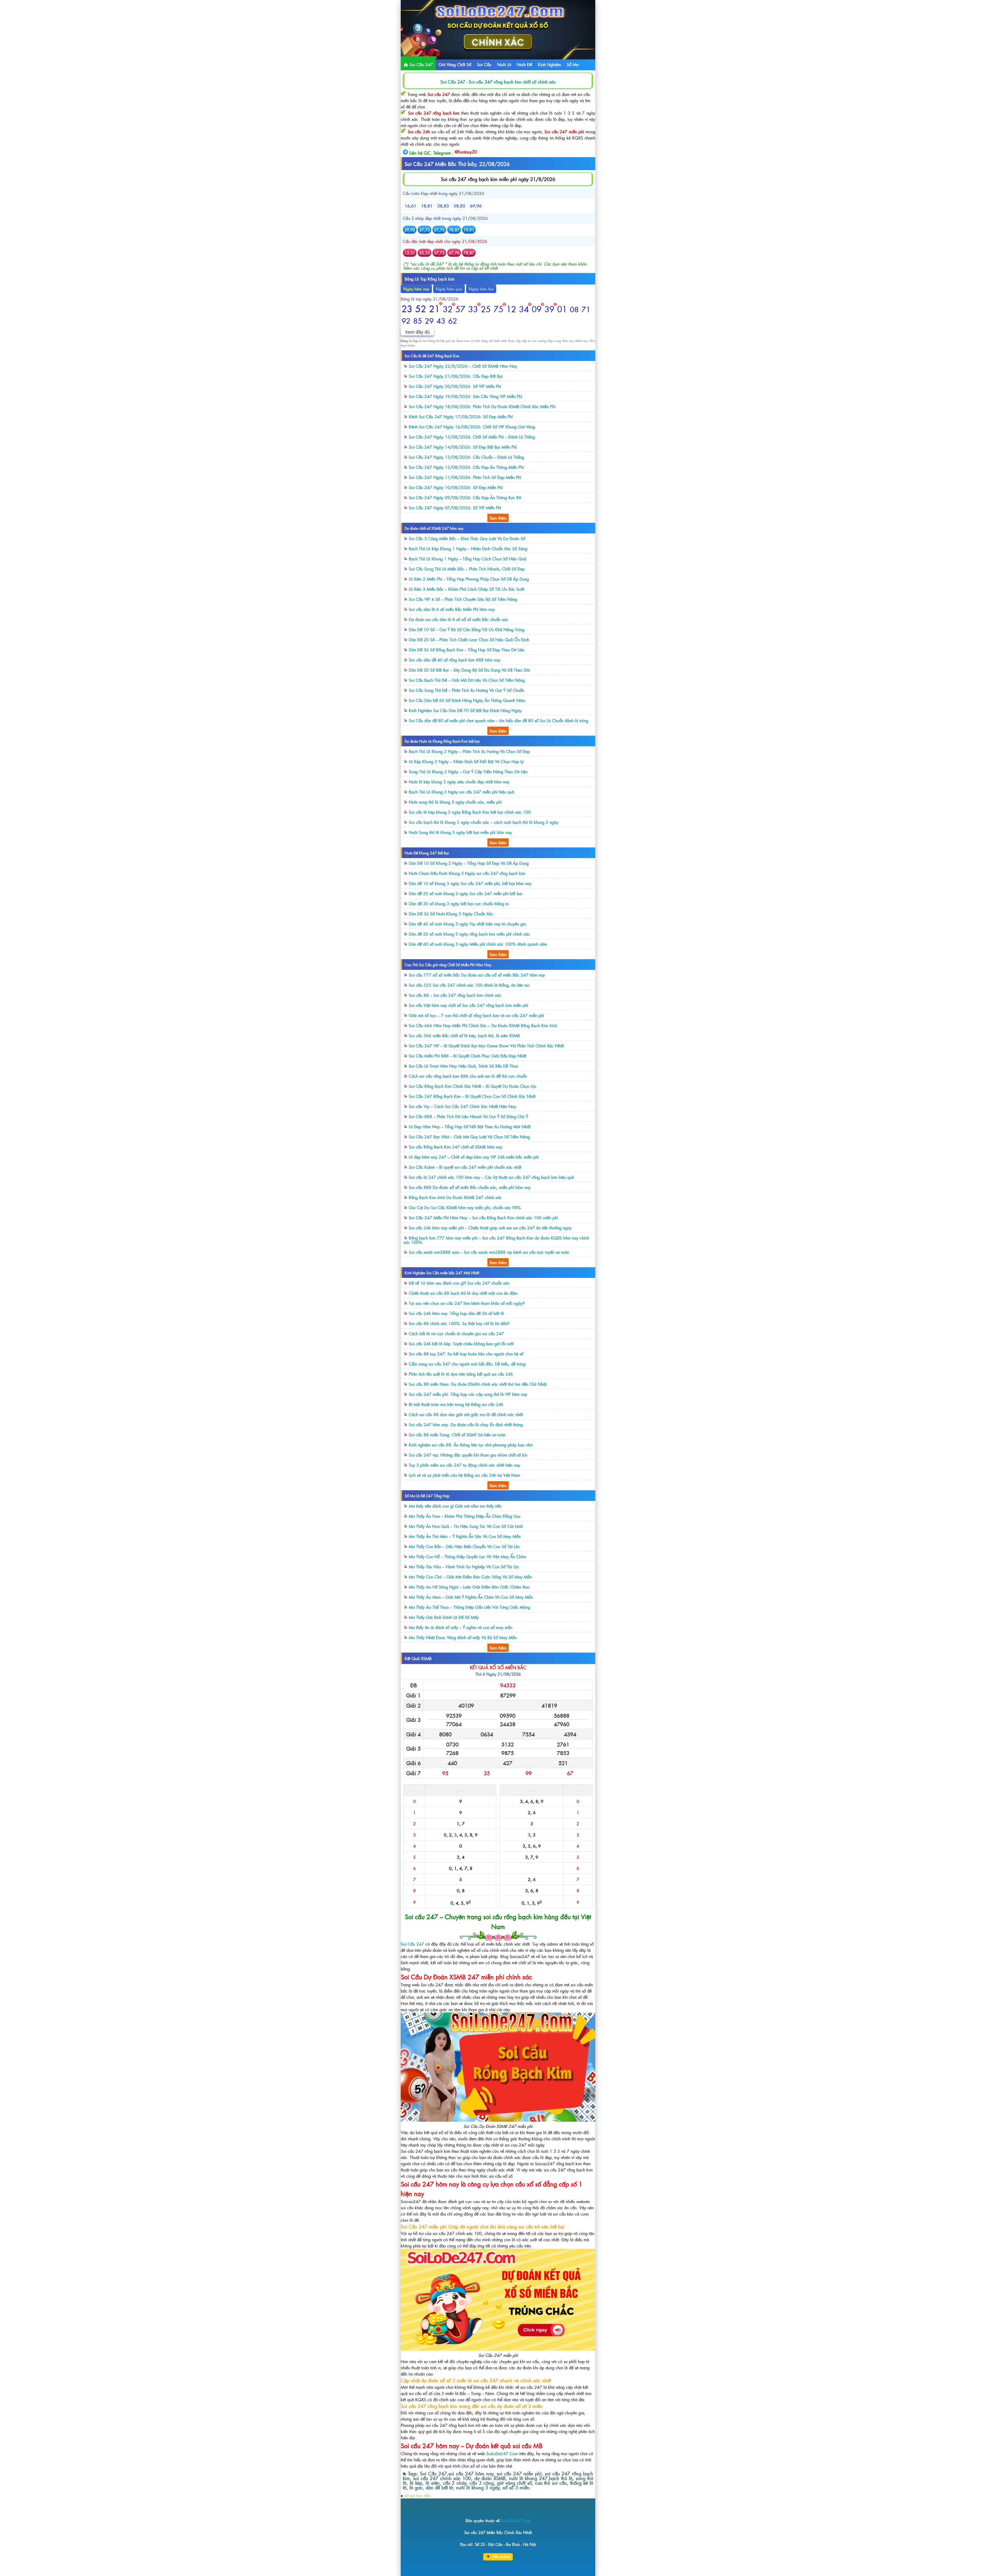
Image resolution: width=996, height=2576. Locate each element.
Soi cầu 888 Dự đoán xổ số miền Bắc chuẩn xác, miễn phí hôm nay (470, 1187)
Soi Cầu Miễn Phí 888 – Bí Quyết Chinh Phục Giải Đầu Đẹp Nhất (468, 1056)
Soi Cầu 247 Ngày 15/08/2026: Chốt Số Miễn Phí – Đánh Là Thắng (472, 437)
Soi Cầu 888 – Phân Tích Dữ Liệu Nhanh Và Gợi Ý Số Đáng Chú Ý (468, 1116)
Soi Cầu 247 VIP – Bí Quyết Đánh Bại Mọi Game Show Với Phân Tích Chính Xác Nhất (486, 1046)
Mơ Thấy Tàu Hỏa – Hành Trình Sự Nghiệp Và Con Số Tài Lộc (464, 1567)
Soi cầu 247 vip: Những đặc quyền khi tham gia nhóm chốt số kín (468, 1455)
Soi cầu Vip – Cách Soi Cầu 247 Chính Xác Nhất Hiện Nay (462, 1106)
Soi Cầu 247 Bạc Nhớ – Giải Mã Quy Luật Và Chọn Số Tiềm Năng (469, 1137)
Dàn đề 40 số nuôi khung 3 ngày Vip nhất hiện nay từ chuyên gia (467, 924)
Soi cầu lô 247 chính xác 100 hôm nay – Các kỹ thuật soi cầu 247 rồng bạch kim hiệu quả (491, 1177)
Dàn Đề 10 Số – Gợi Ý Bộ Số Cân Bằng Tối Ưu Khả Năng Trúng (467, 629)
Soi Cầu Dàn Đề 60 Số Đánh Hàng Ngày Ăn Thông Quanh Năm (467, 700)
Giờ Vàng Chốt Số (455, 64)
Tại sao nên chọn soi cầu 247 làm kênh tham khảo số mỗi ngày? (467, 1303)
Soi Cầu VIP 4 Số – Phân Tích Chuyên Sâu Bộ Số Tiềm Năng (463, 599)
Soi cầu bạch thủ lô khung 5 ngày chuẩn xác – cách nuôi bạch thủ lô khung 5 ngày (484, 822)
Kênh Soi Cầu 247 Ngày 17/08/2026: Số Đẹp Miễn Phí (461, 416)
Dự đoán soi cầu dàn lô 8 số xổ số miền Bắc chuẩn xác (459, 619)
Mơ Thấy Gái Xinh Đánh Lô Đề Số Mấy (444, 1617)
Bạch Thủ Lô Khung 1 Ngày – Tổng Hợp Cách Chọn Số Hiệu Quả (468, 559)
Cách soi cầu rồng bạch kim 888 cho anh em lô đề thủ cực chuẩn (468, 1076)
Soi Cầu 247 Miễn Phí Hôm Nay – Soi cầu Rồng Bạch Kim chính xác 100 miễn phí (483, 1217)
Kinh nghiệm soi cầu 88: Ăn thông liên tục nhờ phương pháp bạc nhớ (471, 1445)
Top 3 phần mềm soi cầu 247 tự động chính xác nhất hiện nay (465, 1465)
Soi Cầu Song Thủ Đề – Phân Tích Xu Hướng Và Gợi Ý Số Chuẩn (466, 690)
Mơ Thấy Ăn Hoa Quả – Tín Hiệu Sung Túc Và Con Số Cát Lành (466, 1526)
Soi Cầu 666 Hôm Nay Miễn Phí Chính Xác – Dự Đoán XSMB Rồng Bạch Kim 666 (483, 1025)
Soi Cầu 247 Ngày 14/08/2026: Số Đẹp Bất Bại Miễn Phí (463, 447)
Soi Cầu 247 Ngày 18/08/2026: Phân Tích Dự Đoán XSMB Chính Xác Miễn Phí (482, 406)
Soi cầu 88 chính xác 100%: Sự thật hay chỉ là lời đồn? (459, 1323)
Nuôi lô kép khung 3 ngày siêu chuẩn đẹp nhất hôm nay (459, 782)
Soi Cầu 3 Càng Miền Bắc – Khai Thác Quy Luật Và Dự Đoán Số (467, 538)
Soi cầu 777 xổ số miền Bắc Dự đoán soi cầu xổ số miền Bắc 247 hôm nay (477, 975)
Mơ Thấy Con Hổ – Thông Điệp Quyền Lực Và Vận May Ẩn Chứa (467, 1556)
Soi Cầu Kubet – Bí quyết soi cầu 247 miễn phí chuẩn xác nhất (465, 1167)
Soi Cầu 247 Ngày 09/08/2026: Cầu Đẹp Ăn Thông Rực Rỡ (465, 497)
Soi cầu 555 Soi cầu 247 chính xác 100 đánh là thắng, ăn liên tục (469, 985)
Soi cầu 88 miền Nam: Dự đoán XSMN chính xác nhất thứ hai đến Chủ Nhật (478, 1384)
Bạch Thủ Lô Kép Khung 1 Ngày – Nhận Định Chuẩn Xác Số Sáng (468, 548)
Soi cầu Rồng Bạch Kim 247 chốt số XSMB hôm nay (456, 1147)
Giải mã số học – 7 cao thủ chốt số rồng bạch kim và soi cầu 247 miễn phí (476, 1015)
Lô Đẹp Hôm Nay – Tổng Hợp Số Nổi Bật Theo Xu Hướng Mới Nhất (470, 1126)
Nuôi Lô (504, 64)
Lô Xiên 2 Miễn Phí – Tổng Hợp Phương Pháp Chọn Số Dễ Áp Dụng (469, 579)
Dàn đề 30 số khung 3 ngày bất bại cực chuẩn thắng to (459, 903)
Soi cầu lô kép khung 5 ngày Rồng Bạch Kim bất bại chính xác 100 (470, 812)
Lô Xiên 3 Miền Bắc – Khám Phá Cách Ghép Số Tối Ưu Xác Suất (466, 589)
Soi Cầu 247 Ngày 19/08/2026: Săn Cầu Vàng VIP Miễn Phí (465, 396)
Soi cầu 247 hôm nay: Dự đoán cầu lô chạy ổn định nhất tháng (466, 1424)
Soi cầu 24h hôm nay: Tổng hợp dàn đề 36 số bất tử (456, 1313)
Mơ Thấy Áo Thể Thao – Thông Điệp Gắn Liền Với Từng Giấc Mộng (469, 1607)
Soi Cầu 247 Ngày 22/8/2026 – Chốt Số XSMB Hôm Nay (463, 366)
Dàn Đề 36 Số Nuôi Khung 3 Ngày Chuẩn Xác (451, 914)
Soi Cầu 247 (421, 64)
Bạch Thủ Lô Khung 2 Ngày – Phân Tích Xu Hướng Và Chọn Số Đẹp (469, 751)
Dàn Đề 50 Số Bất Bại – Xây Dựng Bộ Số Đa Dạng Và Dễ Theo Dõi (469, 670)
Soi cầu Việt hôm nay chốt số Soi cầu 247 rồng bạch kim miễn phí (468, 1005)
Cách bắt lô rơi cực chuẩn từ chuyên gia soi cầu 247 (456, 1333)
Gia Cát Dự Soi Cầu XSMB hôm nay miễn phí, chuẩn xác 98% (465, 1207)
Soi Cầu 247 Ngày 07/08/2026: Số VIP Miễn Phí (455, 507)
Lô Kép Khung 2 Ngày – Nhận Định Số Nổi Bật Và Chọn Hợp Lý (466, 761)
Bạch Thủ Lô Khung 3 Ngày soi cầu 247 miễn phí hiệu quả (461, 792)
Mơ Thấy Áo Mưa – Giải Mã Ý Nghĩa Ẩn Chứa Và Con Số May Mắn (471, 1597)
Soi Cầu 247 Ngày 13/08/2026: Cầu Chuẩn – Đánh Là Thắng (466, 457)
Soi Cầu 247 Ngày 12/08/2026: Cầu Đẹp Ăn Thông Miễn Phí (466, 467)
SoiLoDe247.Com (502, 2453)
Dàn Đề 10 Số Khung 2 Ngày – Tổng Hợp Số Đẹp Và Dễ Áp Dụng (469, 863)
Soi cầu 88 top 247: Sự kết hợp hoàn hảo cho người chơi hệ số (466, 1354)
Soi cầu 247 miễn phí (564, 131)
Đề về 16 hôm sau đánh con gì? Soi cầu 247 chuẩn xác (459, 1283)
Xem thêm (498, 518)
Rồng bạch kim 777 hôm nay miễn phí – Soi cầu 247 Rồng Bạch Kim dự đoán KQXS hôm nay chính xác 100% (496, 1240)
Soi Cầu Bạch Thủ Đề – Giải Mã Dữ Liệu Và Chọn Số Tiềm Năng (467, 680)
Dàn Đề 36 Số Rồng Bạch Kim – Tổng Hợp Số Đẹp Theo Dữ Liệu (467, 650)
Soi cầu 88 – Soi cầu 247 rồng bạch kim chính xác (455, 995)
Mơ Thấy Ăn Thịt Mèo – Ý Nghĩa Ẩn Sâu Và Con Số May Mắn (465, 1536)
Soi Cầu (484, 64)
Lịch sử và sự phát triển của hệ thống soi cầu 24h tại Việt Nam (464, 1475)
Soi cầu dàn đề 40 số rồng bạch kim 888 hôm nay (455, 660)
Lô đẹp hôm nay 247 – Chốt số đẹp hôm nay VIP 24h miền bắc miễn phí (474, 1157)
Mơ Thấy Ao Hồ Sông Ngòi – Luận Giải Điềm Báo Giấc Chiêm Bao (469, 1587)
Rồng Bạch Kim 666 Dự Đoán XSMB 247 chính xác (455, 1197)
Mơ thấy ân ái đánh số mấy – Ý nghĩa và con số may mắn (461, 1627)
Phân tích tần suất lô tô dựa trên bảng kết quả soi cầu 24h (461, 1374)
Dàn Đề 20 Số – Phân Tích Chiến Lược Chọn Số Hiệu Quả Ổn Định (469, 639)
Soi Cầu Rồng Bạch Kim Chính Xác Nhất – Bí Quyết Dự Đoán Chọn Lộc (473, 1086)
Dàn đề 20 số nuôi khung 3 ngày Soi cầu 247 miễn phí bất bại (466, 893)
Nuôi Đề (524, 64)
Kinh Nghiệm (549, 64)
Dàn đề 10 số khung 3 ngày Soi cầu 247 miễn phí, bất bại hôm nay (470, 883)
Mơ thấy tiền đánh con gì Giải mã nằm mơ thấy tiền (455, 1506)
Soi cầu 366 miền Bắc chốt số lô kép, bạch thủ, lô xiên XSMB (464, 1035)
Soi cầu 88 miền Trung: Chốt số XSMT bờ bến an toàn (457, 1435)
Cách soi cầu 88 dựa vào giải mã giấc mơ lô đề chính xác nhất (466, 1414)
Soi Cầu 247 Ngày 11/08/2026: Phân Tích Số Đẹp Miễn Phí (465, 477)
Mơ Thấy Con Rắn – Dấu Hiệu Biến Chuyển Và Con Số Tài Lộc (464, 1546)
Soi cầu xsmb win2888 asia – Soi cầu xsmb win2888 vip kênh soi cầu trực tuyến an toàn (489, 1252)
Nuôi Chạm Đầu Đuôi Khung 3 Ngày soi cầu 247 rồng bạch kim (467, 873)
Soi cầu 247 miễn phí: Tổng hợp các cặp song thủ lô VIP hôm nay (468, 1394)
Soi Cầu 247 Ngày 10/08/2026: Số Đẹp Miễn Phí (456, 487)
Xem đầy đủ (417, 332)
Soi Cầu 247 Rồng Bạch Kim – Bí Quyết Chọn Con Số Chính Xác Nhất (472, 1096)
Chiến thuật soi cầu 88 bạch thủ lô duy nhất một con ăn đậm (463, 1293)
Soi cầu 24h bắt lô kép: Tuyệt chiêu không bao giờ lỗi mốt (461, 1343)
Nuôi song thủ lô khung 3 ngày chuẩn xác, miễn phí (455, 802)
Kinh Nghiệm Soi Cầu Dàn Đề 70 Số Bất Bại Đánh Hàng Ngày (465, 710)
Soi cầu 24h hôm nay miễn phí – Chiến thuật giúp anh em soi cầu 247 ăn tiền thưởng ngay (490, 1228)
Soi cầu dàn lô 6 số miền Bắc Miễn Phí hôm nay (452, 609)
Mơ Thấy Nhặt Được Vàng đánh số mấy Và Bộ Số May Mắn (463, 1637)
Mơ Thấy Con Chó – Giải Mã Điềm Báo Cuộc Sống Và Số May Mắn (470, 1577)
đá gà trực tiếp (417, 2495)
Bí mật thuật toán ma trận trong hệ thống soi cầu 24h (456, 1404)
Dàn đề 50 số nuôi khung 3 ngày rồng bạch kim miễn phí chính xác (469, 934)
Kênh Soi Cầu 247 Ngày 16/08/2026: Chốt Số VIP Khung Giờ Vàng (472, 427)
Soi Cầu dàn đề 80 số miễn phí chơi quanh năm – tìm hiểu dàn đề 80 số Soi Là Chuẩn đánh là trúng (499, 720)
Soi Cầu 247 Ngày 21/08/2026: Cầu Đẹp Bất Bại (456, 376)
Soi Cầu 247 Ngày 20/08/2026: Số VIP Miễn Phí (455, 386)
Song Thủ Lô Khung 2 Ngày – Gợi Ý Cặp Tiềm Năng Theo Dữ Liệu (468, 771)
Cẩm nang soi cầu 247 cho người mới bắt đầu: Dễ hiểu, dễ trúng (467, 1364)
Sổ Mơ (573, 64)
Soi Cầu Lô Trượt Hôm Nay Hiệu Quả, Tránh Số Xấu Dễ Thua (463, 1066)
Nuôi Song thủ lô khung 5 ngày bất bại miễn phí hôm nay (460, 832)
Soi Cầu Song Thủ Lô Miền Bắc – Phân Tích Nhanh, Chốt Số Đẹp (467, 569)
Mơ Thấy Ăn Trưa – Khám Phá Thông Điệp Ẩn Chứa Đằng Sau (465, 1516)
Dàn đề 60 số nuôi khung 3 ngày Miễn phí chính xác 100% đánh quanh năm (478, 944)
